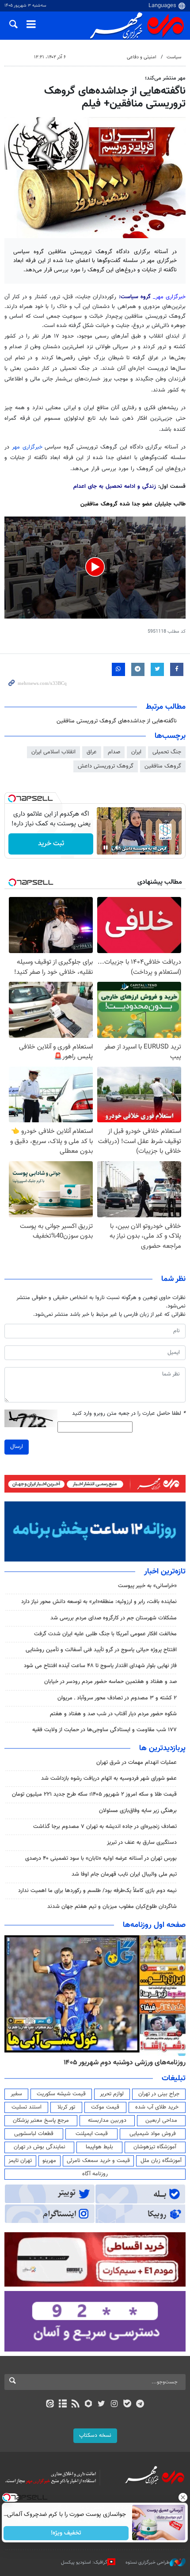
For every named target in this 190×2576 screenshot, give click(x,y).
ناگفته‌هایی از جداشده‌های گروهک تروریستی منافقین (117, 721)
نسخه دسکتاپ (95, 2435)
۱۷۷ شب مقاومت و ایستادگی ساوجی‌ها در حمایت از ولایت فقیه (104, 1730)
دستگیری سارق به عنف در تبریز (142, 1843)
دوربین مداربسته (107, 2120)
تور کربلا (66, 2107)
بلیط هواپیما (99, 2147)
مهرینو (49, 2161)
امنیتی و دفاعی (142, 57)
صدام (114, 752)
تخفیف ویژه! (66, 2533)
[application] (95, 568)
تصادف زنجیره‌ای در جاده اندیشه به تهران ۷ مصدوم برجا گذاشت (105, 1827)
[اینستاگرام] (114, 2405)
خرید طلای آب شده (157, 2107)
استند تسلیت (27, 2107)
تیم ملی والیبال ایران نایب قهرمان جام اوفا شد (124, 1874)
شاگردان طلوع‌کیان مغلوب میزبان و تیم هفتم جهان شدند (112, 1907)
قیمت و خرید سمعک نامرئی (98, 2161)
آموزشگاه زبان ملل (161, 2161)
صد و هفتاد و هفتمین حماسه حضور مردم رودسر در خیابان (110, 1682)
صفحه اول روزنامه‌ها (154, 1925)
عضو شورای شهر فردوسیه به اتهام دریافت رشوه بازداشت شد (109, 1778)
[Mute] (118, 847)
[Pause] (106, 847)
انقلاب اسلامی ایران (53, 752)
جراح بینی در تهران (159, 2094)
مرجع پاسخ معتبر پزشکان (41, 2120)
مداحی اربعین (161, 2120)
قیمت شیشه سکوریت (61, 2094)
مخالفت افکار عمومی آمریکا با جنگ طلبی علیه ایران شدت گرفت (105, 1634)
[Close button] (183, 2497)
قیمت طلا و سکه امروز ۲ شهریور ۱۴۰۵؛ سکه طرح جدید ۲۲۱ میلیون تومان (94, 1794)
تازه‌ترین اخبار (165, 1572)
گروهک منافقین (163, 766)
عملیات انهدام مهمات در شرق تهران (137, 1763)
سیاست (174, 57)
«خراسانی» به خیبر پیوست (147, 1586)
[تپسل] (12, 798)
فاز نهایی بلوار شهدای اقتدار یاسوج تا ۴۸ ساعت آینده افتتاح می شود (100, 1666)
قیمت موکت (105, 2107)
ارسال (17, 1447)
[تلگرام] (140, 2405)
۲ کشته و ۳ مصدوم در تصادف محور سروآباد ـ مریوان (117, 1698)
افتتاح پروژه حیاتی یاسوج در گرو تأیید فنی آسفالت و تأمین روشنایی (101, 1650)
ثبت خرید (51, 844)
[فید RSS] (76, 2405)
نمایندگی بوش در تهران (40, 2147)
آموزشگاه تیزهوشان (155, 2147)
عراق (92, 752)
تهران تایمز (20, 2161)
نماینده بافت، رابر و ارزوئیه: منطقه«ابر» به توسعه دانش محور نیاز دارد (98, 1602)
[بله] (127, 2405)
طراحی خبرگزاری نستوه (148, 2563)
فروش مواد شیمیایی (153, 2134)
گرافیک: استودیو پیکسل (84, 2563)
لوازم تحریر (112, 2094)
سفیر (16, 2094)
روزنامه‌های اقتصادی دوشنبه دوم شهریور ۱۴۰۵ (122, 2063)
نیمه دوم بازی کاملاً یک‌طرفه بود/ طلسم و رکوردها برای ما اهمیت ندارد (97, 1891)
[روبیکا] (89, 2405)
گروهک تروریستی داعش (106, 766)
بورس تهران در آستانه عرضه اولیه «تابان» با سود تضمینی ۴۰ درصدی (101, 1858)
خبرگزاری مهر (28, 447)
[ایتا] (50, 2405)
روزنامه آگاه (95, 2174)
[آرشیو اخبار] (63, 2405)
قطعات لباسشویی (34, 2134)
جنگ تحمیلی (167, 752)
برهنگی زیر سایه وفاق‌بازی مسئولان (138, 1811)
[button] (95, 567)
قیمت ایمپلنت (92, 2134)
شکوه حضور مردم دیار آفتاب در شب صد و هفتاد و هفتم (113, 1714)
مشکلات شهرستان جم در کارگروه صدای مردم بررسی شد (114, 1618)
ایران (136, 752)
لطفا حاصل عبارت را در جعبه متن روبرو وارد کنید (129, 1414)
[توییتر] (101, 2405)
